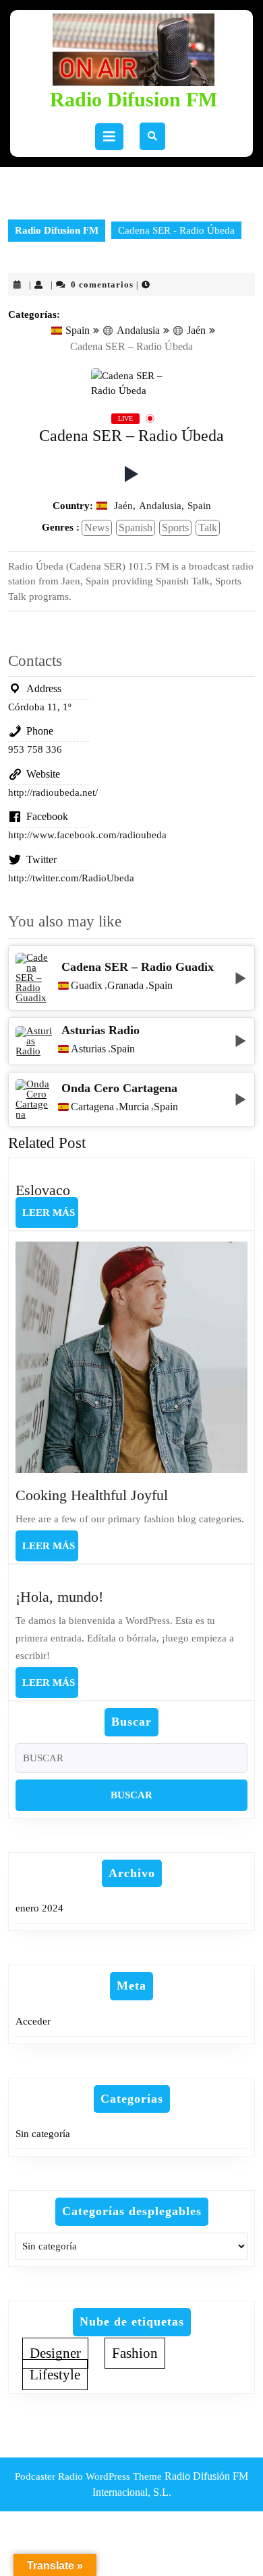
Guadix (87, 986)
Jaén (196, 330)
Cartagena (92, 1107)
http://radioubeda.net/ (53, 792)
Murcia (134, 1107)
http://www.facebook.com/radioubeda (87, 835)
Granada (125, 986)
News (97, 528)
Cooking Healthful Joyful (92, 1495)
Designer (55, 2353)
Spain (78, 330)
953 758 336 (35, 749)
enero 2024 (39, 1908)
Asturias (88, 1049)
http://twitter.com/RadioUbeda (71, 878)
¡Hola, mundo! (59, 1597)
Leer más (50, 1217)
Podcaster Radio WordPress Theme (88, 2476)
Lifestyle (55, 2375)
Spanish (136, 528)
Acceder (33, 2021)
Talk (208, 528)
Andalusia (138, 330)
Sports (175, 528)
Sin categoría (43, 2134)
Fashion (135, 2353)
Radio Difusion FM (134, 99)
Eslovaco (43, 1190)
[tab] (109, 137)
